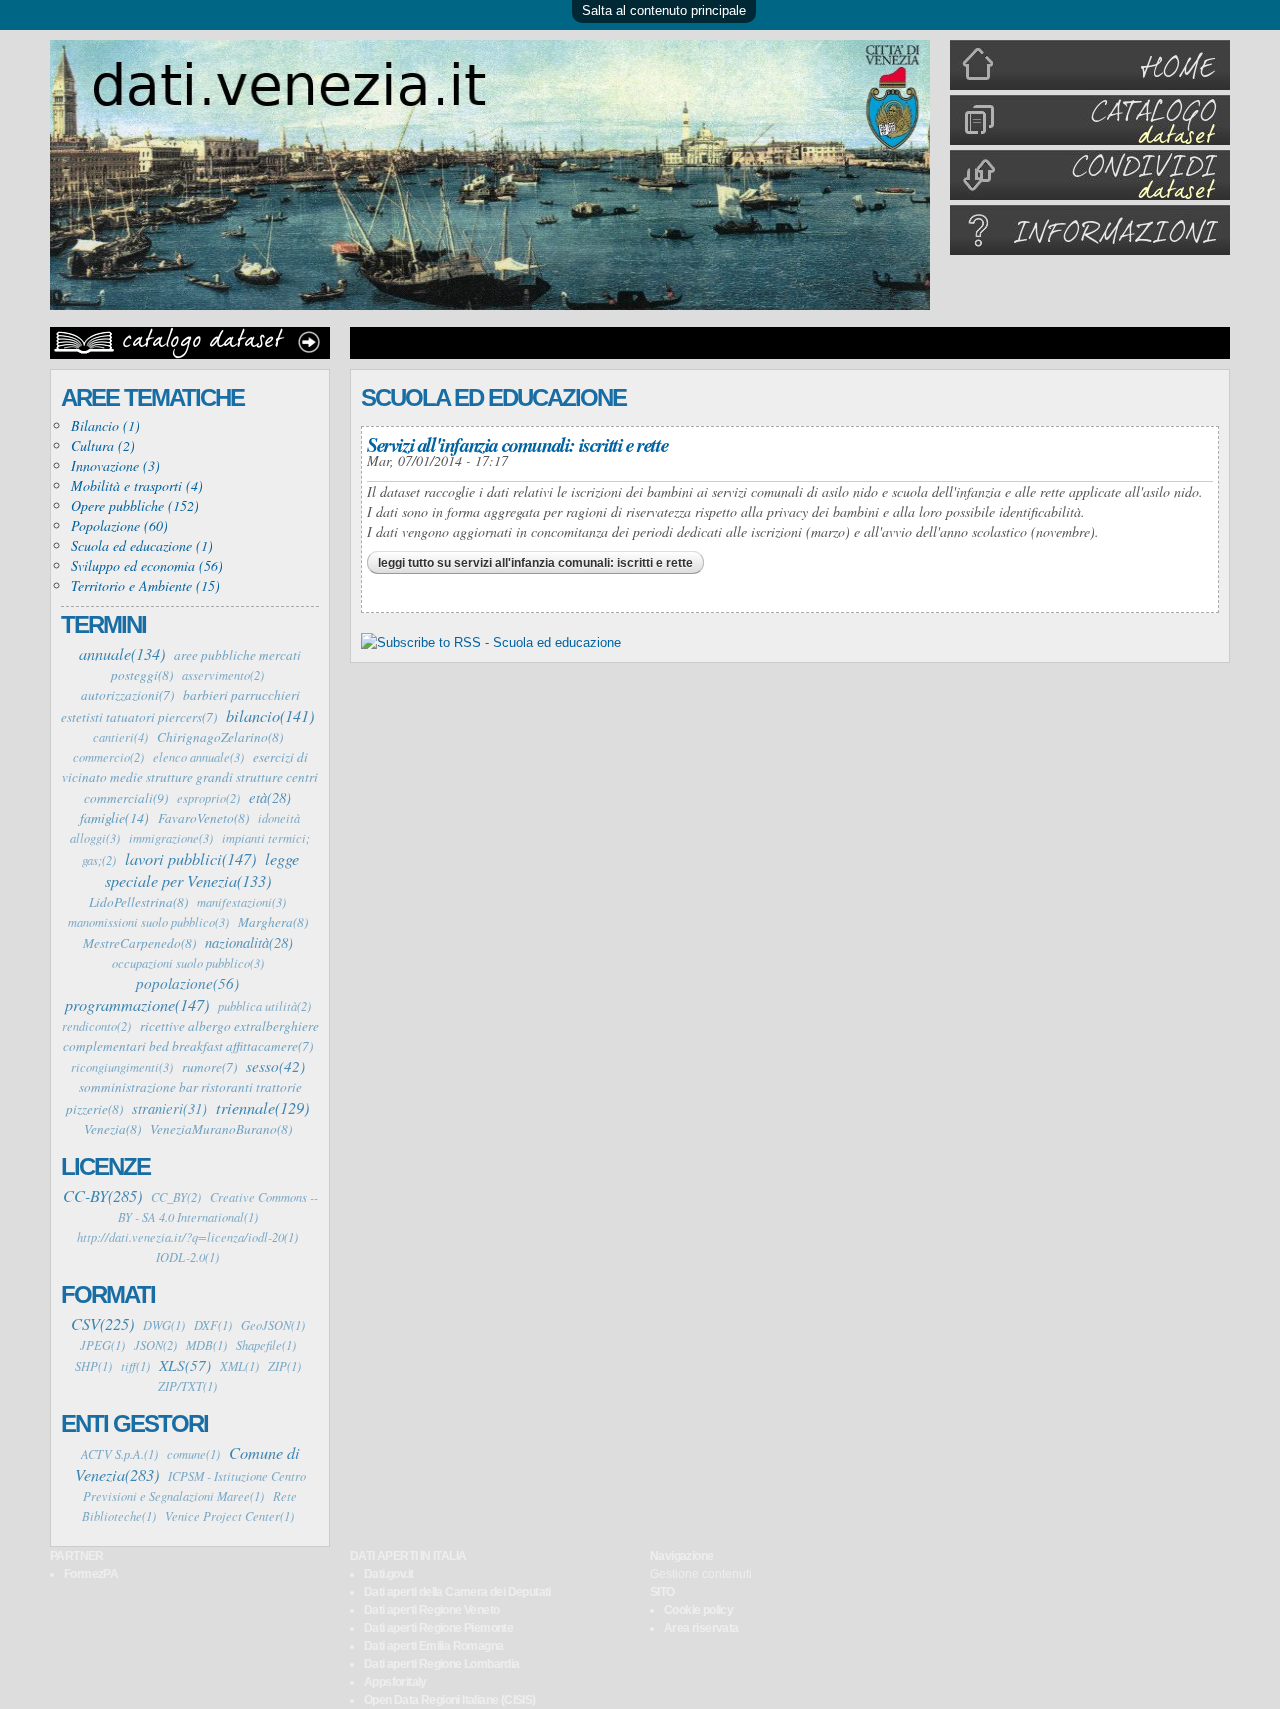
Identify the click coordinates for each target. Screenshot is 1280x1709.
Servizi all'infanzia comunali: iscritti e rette (517, 444)
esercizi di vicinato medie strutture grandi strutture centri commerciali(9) (190, 777)
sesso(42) (275, 1066)
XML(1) (239, 1366)
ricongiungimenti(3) (122, 1067)
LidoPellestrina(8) (138, 902)
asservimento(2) (223, 675)
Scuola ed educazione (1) (142, 545)
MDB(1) (206, 1345)
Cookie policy (698, 1610)
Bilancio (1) (105, 425)
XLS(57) (185, 1365)
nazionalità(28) (249, 942)
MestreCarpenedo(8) (139, 943)
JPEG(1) (102, 1345)
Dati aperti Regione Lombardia (442, 1664)
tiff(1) (135, 1366)
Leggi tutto (535, 563)
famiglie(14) (114, 817)
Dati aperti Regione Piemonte (438, 1628)
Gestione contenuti (701, 1574)
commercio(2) (108, 757)
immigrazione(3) (171, 838)
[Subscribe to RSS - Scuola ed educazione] (491, 642)
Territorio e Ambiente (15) (145, 585)
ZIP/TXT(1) (187, 1386)
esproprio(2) (208, 798)
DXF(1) (213, 1325)
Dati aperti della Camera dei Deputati (457, 1592)
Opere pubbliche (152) (135, 505)
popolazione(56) (187, 983)
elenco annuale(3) (198, 757)
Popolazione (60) (119, 525)
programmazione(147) (137, 1004)
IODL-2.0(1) (187, 1257)
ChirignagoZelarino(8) (220, 737)
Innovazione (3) (115, 465)
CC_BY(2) (176, 1197)
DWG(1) (164, 1325)
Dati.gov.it (388, 1574)
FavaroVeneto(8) (203, 818)
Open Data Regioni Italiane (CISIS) (450, 1700)
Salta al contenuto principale (664, 10)
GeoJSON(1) (273, 1325)
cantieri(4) (120, 737)
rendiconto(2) (96, 1026)
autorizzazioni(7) (127, 695)
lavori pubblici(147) (190, 858)
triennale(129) (262, 1107)
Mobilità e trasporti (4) (137, 485)
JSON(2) (155, 1345)
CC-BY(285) (102, 1195)
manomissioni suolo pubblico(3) (148, 922)
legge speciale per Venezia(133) (202, 869)
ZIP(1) (284, 1366)
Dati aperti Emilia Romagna (433, 1646)
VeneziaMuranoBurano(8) (221, 1129)
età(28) (270, 797)
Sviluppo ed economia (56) (147, 565)
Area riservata (701, 1628)
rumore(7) (209, 1067)
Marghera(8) (273, 922)
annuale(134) (122, 653)
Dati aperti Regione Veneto (431, 1610)
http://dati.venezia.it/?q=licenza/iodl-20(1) (187, 1237)
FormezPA (91, 1574)
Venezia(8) (112, 1129)
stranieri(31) (169, 1108)
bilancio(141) (270, 715)
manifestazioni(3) (241, 902)
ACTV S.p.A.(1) (119, 1454)
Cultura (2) (103, 445)
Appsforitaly (395, 1682)
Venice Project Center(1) (229, 1516)
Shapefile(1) (266, 1345)
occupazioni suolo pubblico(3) (188, 963)
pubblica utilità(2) (264, 1006)
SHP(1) (93, 1366)
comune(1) (193, 1454)
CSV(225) (102, 1323)
